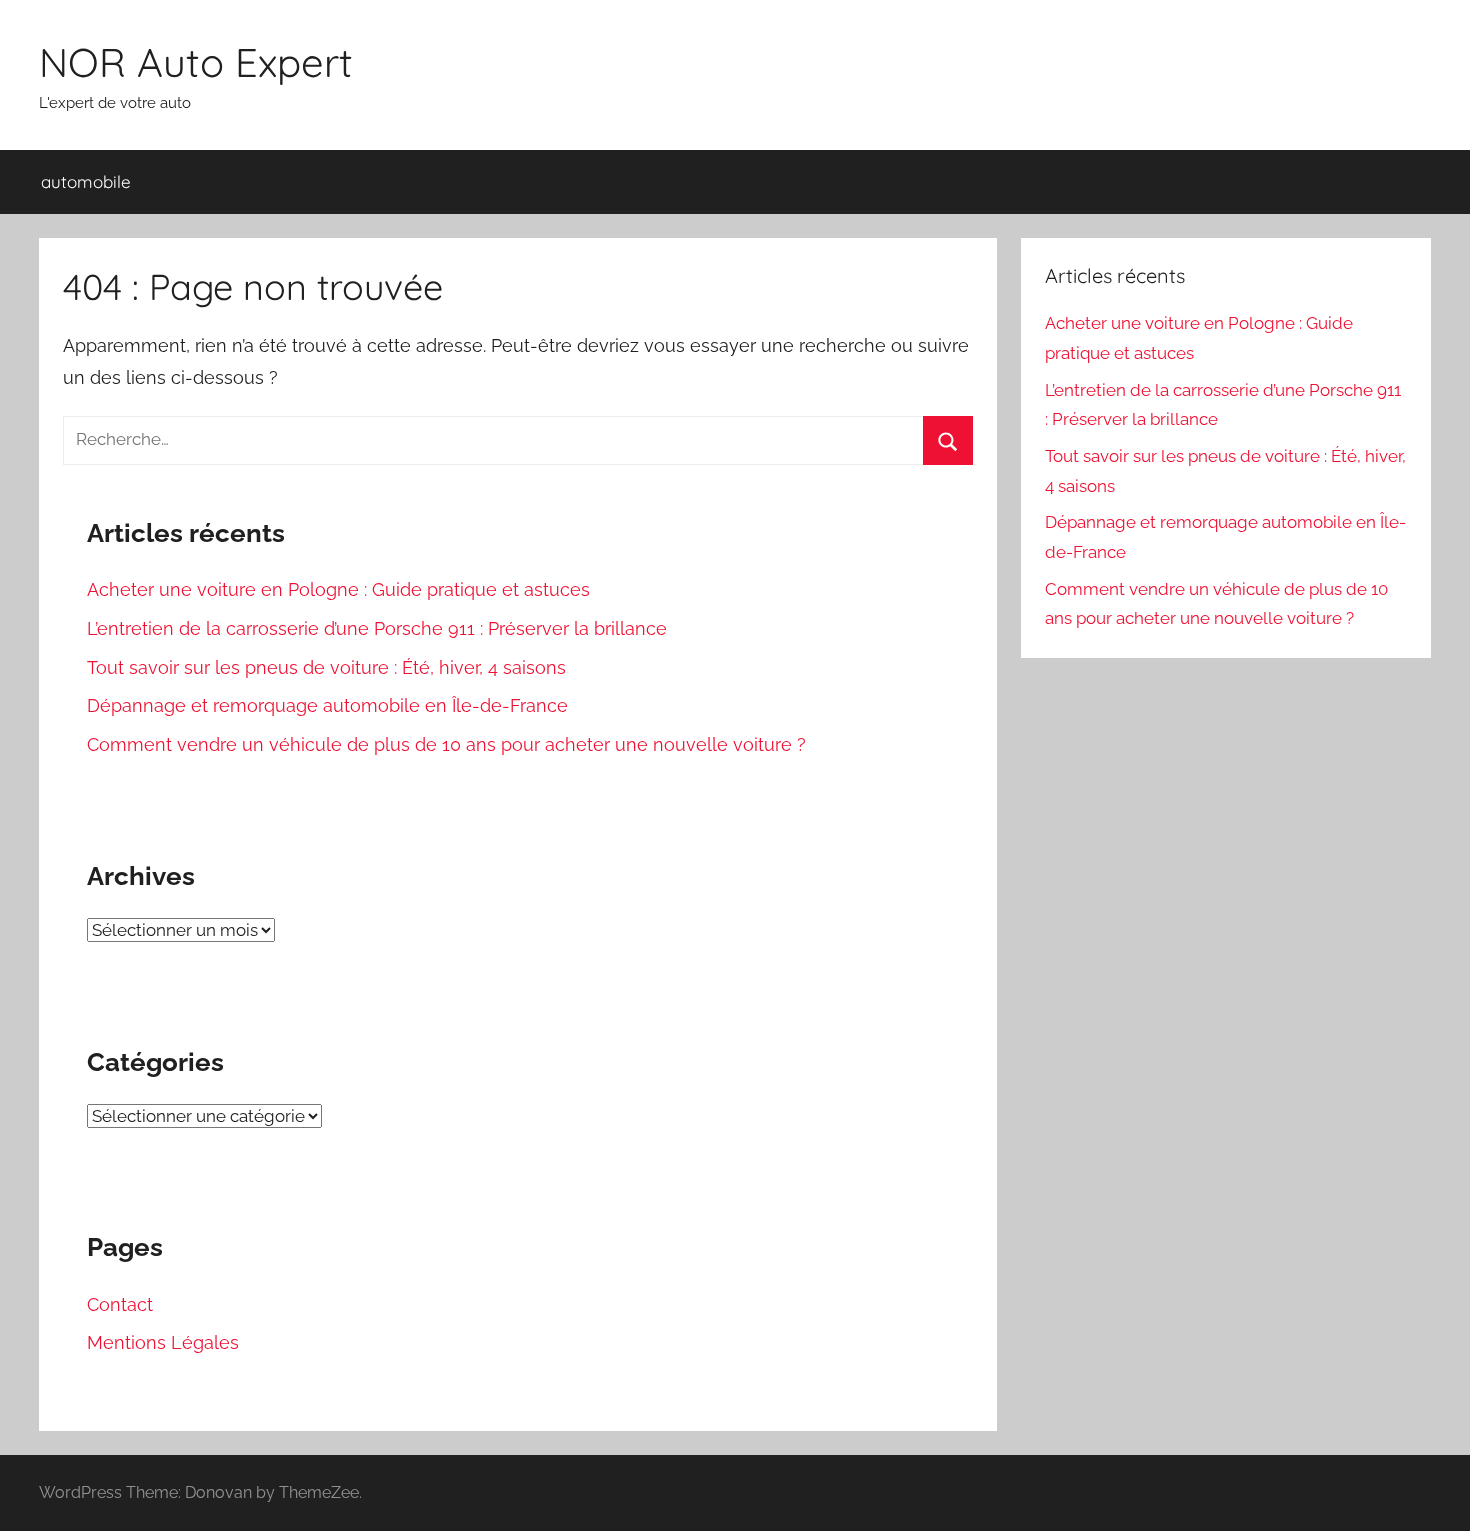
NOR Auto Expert (196, 62)
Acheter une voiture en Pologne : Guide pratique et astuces (338, 589)
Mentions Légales (163, 1342)
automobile (86, 181)
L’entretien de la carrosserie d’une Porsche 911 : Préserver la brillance (377, 628)
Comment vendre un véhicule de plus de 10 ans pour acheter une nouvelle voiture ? (446, 744)
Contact (120, 1304)
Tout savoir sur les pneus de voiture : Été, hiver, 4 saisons (326, 667)
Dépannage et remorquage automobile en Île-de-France (327, 705)
